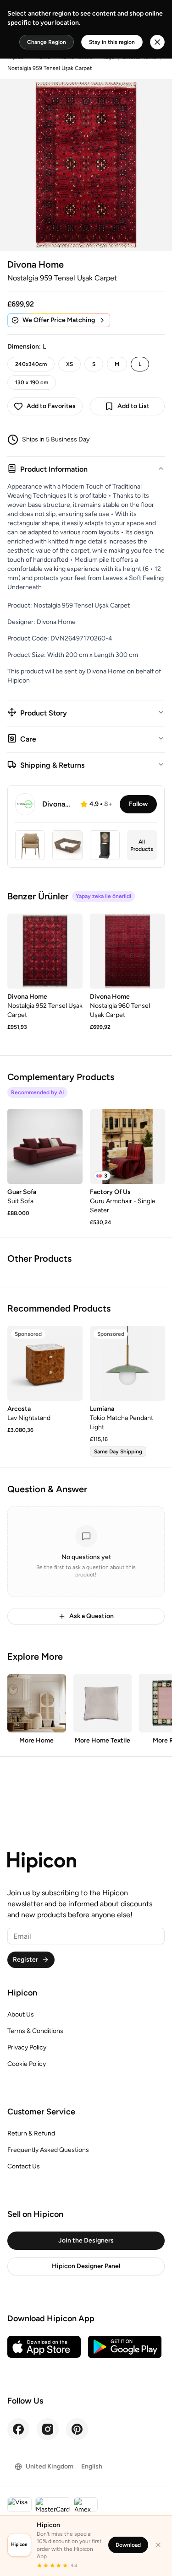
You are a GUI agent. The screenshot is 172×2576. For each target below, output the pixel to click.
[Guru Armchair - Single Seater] (128, 1146)
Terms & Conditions (35, 2031)
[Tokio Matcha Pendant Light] (128, 1363)
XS (69, 364)
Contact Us (24, 2166)
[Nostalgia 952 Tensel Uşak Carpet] (45, 951)
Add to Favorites (51, 406)
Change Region (47, 42)
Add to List (133, 406)
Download (128, 2545)
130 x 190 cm (32, 382)
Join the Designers (86, 2240)
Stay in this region (112, 42)
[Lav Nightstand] (45, 1363)
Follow (138, 804)
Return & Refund (31, 2133)
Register (25, 1960)
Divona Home (36, 264)
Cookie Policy (27, 2064)
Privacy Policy (27, 2047)
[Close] (158, 2545)
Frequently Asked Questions (48, 2150)
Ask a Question (92, 1616)
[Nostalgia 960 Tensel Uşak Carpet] (128, 951)
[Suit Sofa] (45, 1146)
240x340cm (31, 364)
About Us (21, 2014)
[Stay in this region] (157, 42)
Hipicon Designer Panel (86, 2266)
